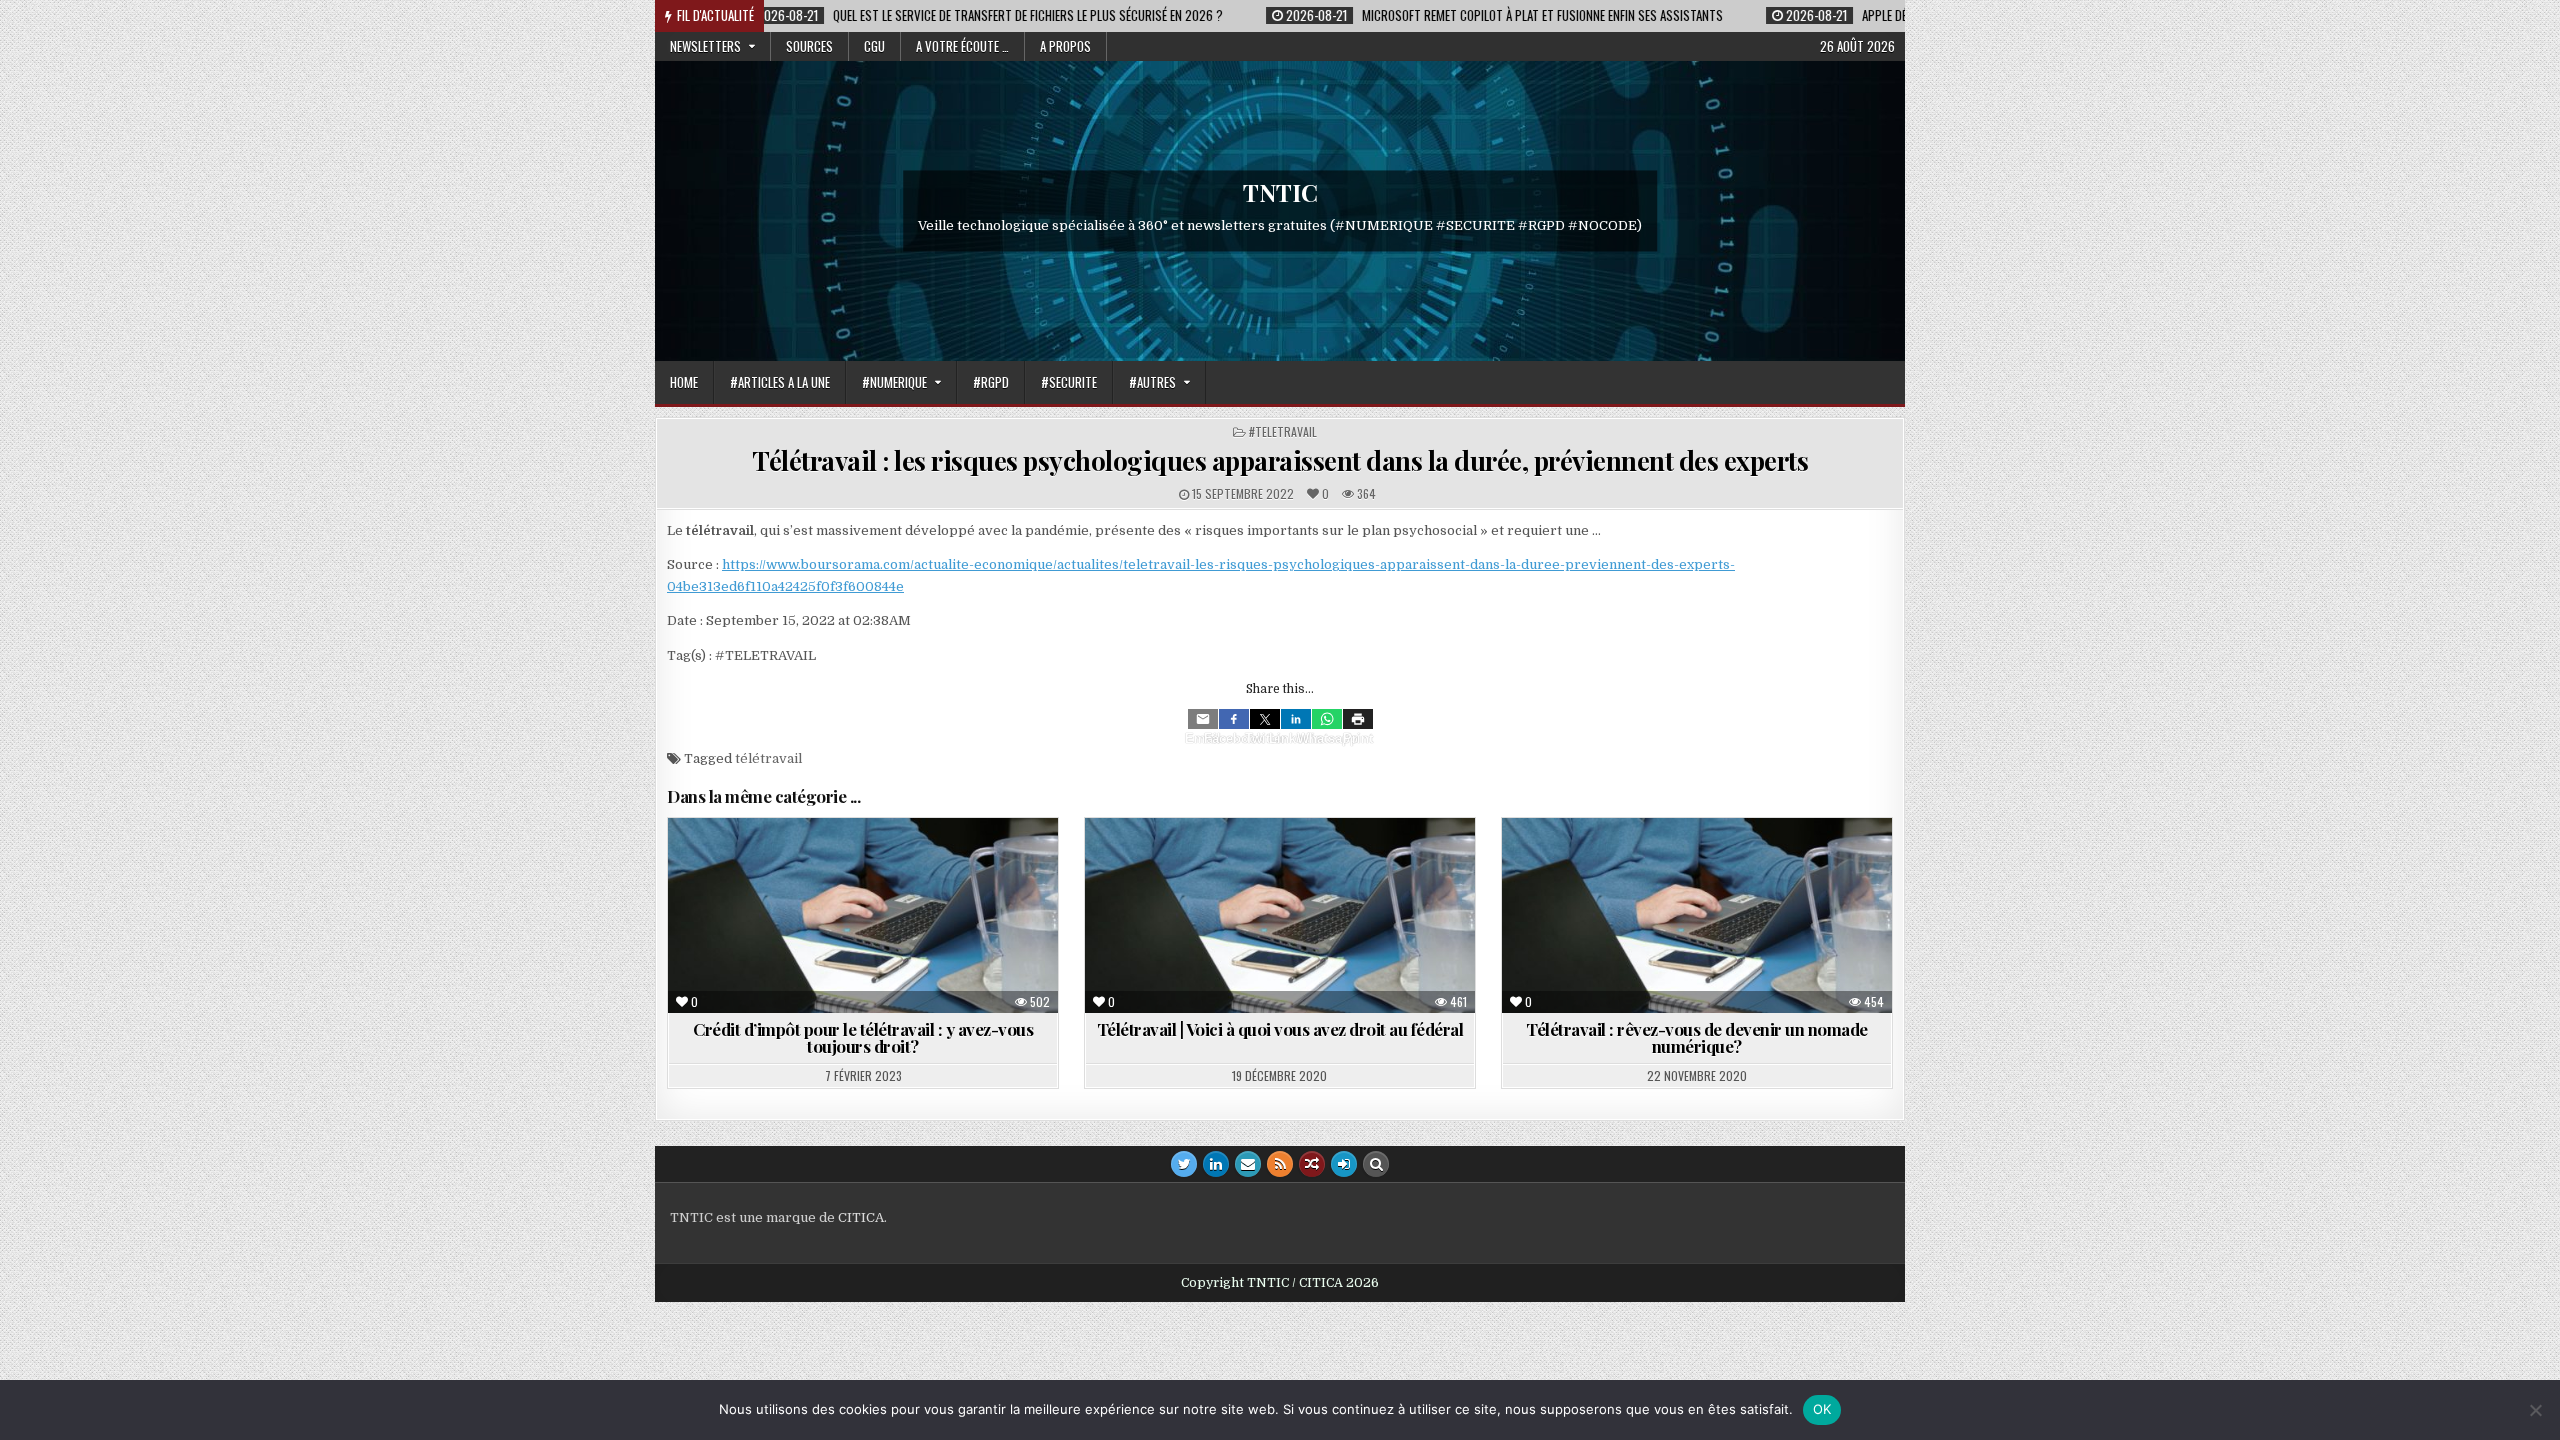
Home (684, 382)
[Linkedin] (1296, 719)
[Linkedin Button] (1216, 1164)
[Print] (1358, 719)
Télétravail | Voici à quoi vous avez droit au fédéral (1280, 1029)
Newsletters (705, 46)
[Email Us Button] (1248, 1164)
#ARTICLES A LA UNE (780, 382)
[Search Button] (1376, 1164)
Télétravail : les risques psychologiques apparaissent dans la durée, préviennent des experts (1280, 460)
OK (1822, 1409)
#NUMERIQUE (894, 382)
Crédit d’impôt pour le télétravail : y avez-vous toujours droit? (863, 1037)
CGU (874, 46)
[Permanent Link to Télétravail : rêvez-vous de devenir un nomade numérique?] (1697, 915)
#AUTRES (1152, 382)
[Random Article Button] (1312, 1164)
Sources (809, 46)
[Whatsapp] (1327, 719)
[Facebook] (1234, 719)
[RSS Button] (1280, 1164)
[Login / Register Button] (1344, 1164)
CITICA (861, 1217)
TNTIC (1280, 192)
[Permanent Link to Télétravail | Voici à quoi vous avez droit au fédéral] (1280, 915)
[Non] (2535, 1410)
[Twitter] (1265, 719)
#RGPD (991, 382)
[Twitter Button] (1184, 1164)
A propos (1065, 46)
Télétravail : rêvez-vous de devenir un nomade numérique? (1697, 1037)
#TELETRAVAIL (1283, 431)
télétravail (768, 758)
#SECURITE (1069, 382)
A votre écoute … (962, 46)
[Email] (1203, 719)
